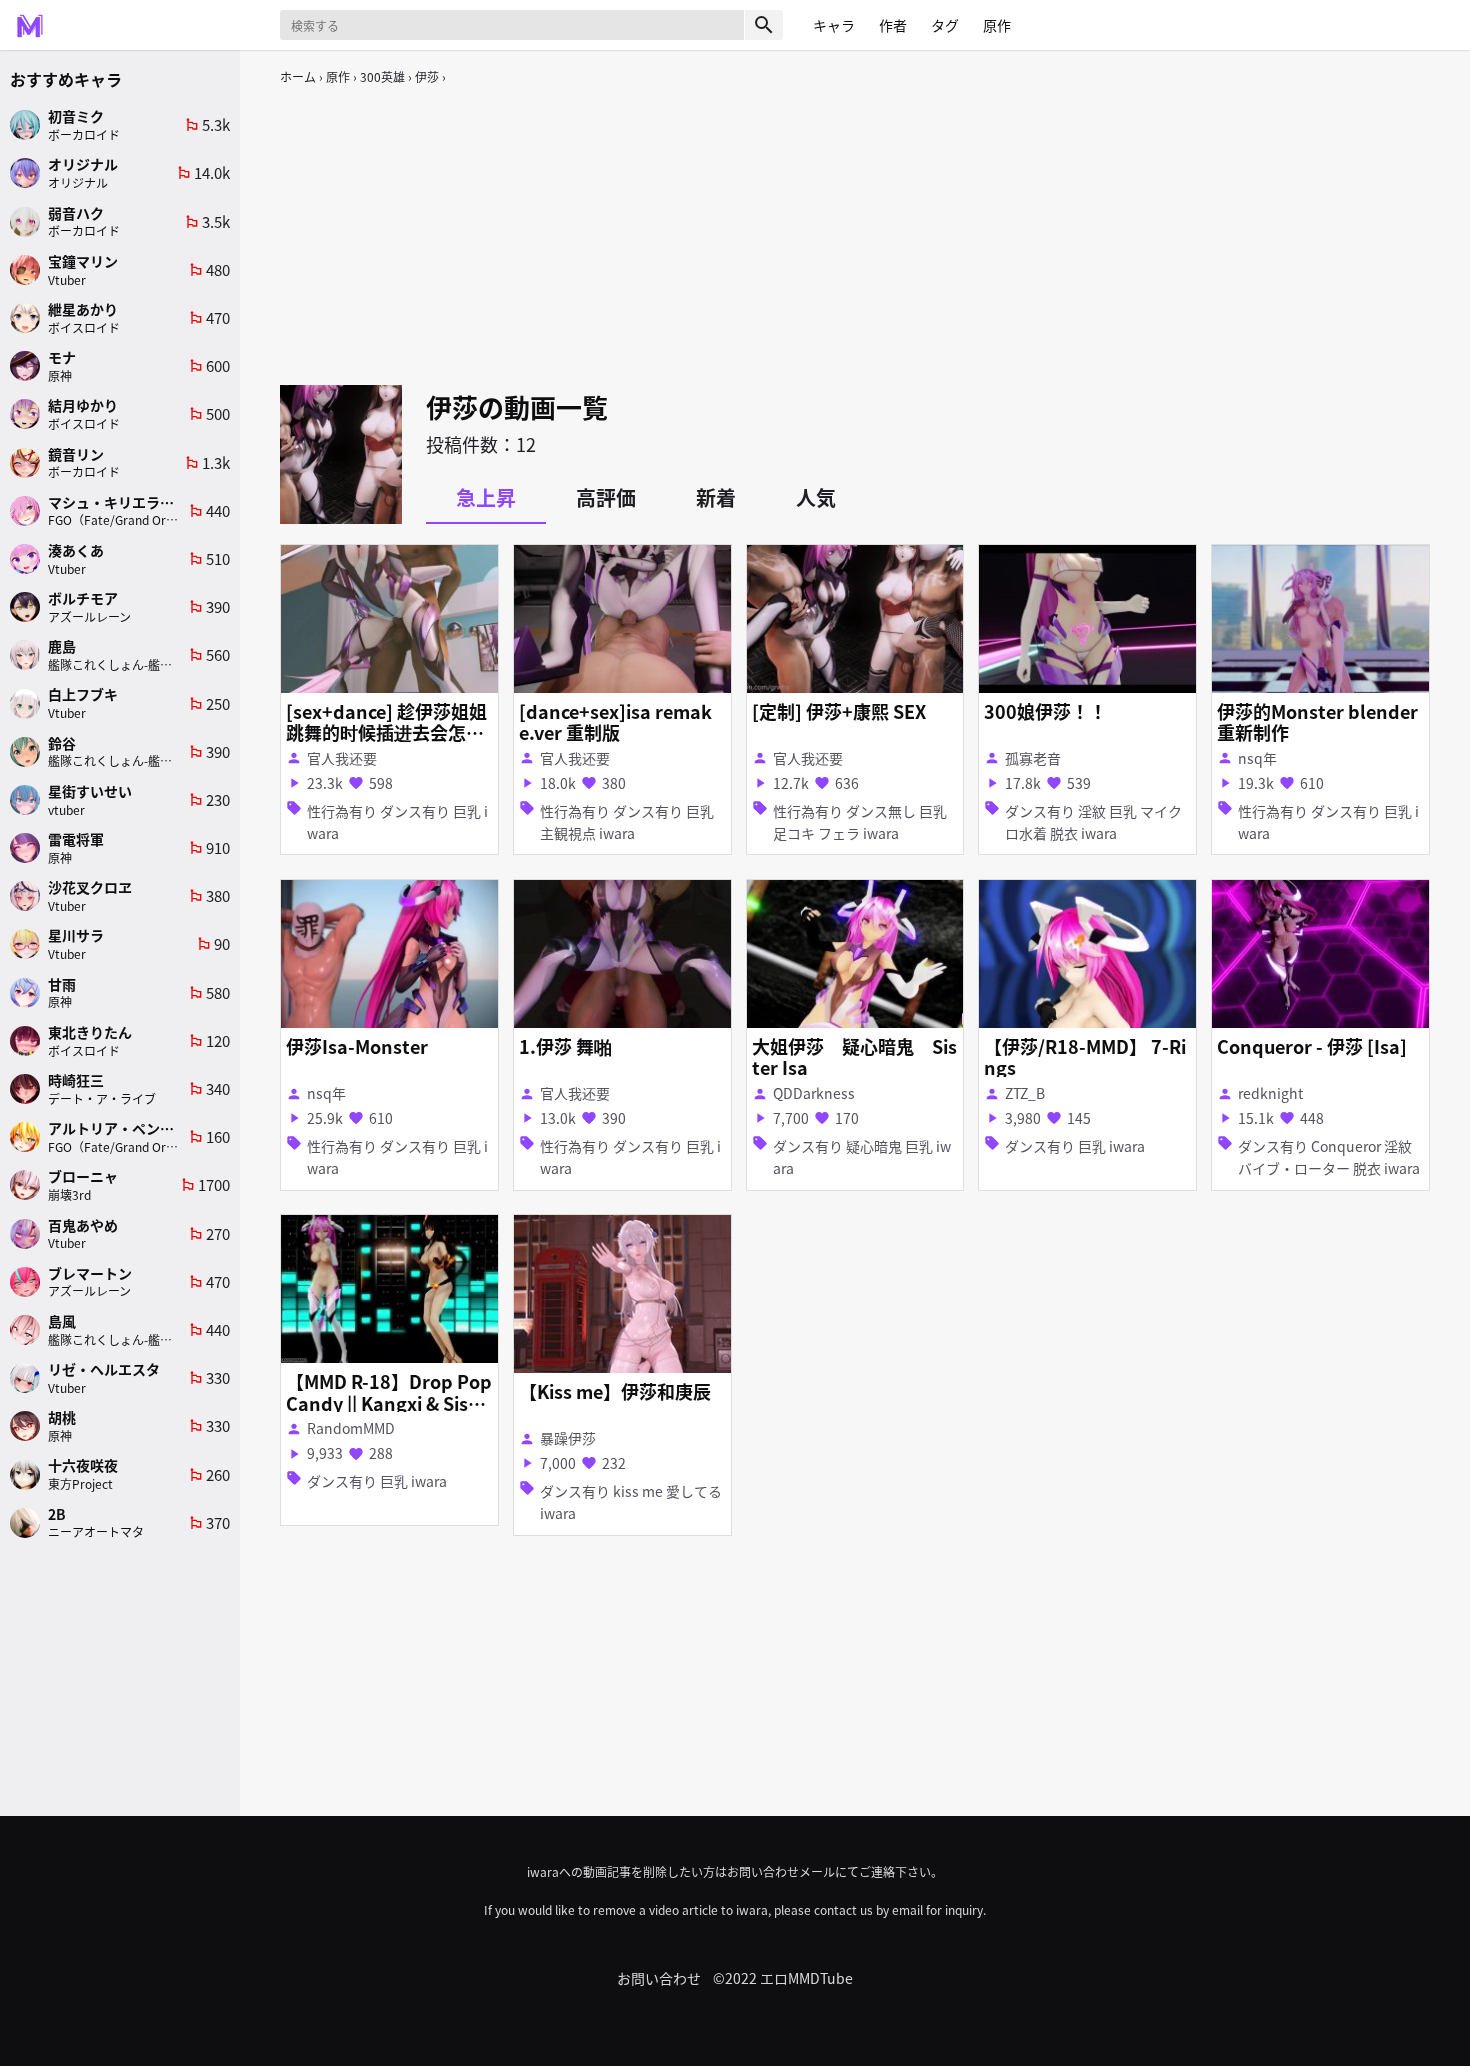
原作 (338, 76)
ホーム (298, 76)
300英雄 (382, 76)
